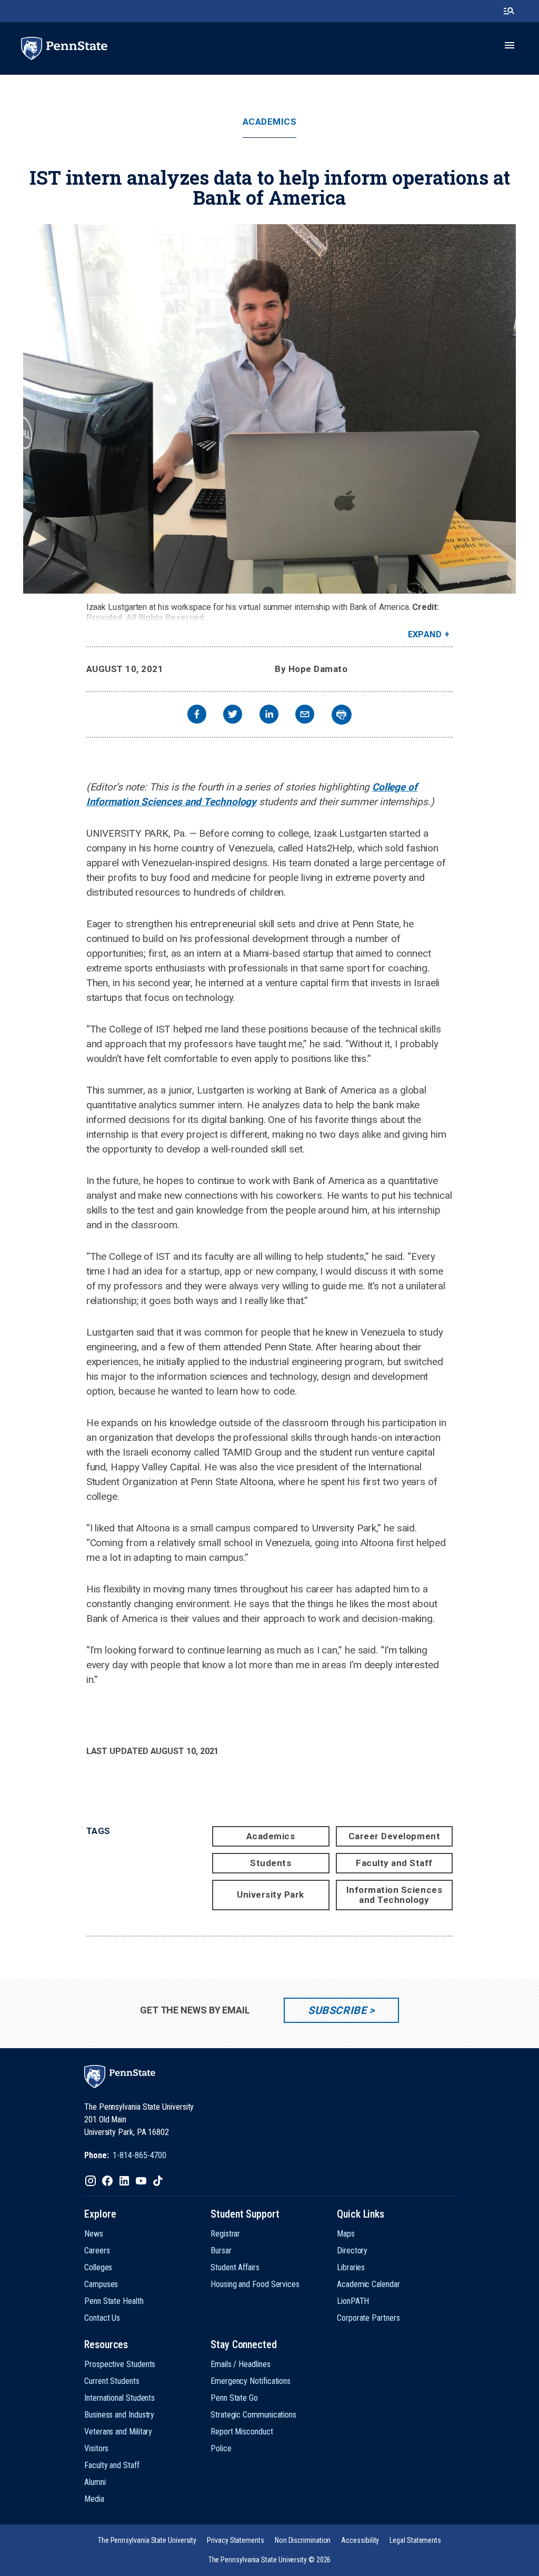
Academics (270, 122)
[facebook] (197, 715)
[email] (305, 715)
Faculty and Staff (394, 1863)
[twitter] (233, 715)
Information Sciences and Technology (394, 1895)
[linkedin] (269, 715)
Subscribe (337, 2010)
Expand (425, 634)
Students (271, 1863)
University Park (271, 1895)
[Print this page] (342, 715)
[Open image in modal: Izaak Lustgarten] (269, 409)
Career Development (394, 1836)
